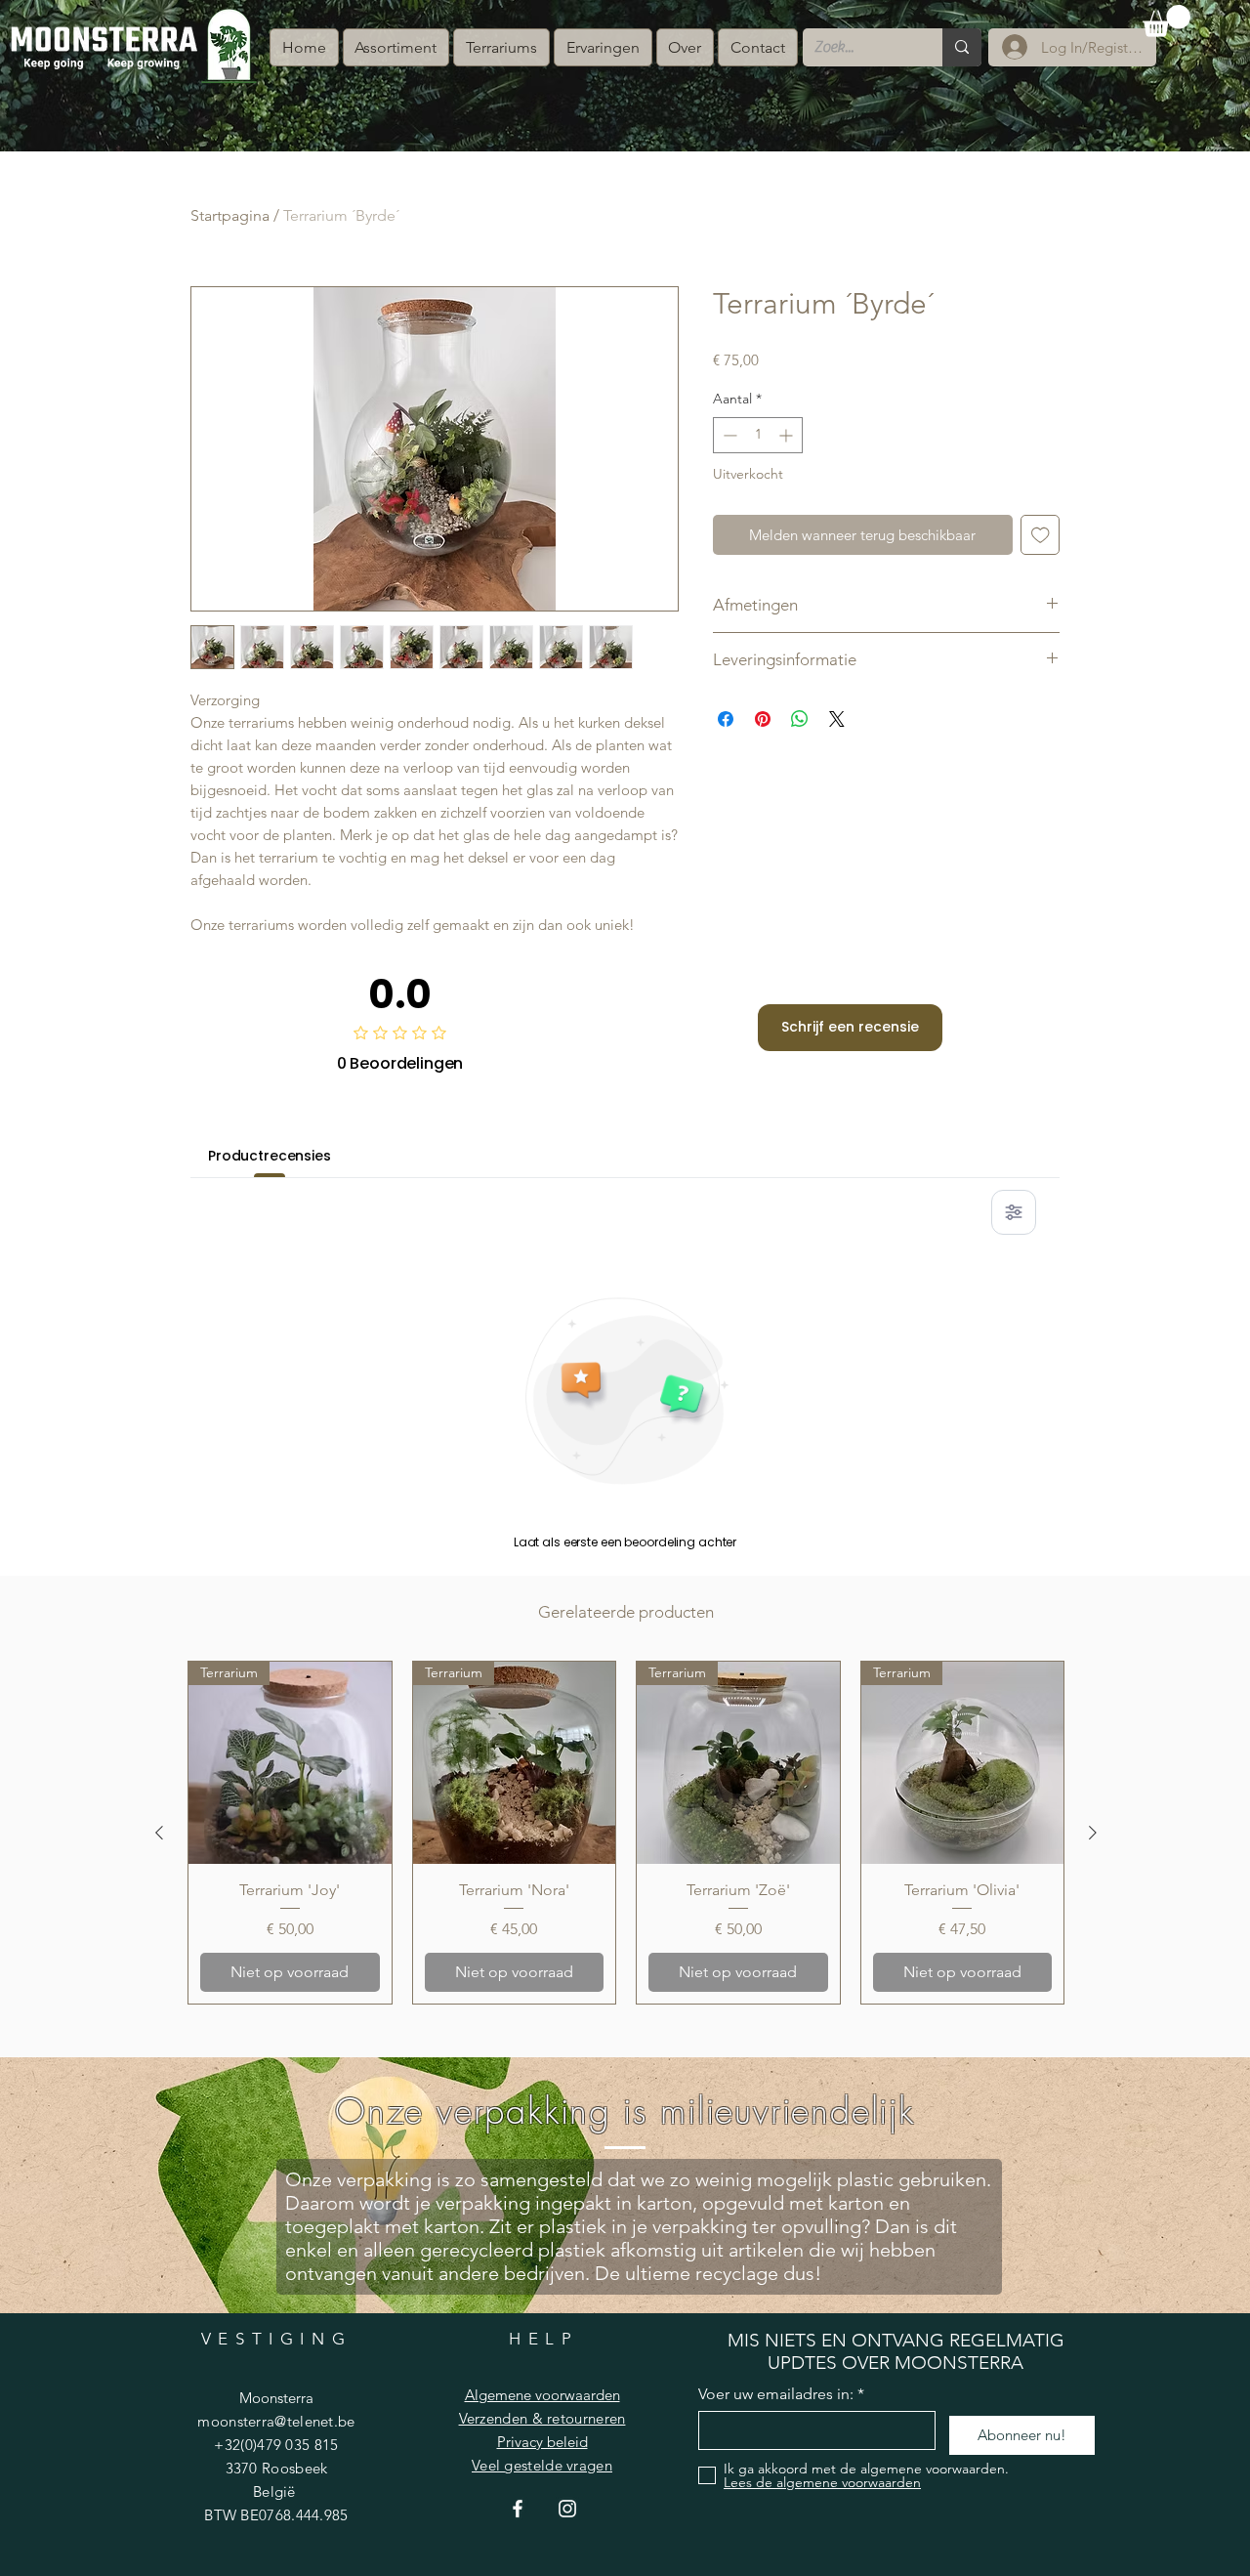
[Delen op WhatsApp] (800, 719)
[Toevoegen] (1041, 535)
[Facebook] (518, 2509)
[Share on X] (837, 719)
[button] (1167, 21)
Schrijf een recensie (850, 1027)
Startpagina (230, 215)
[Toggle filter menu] (1014, 1212)
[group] (626, 1833)
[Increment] (788, 435)
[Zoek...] (962, 47)
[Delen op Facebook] (726, 719)
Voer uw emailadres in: (776, 2394)
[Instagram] (567, 2509)
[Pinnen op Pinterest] (763, 719)
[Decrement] (728, 435)
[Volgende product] (1093, 1833)
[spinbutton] (758, 435)
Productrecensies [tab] (270, 1156)
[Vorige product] (159, 1833)
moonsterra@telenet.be (276, 2421)
